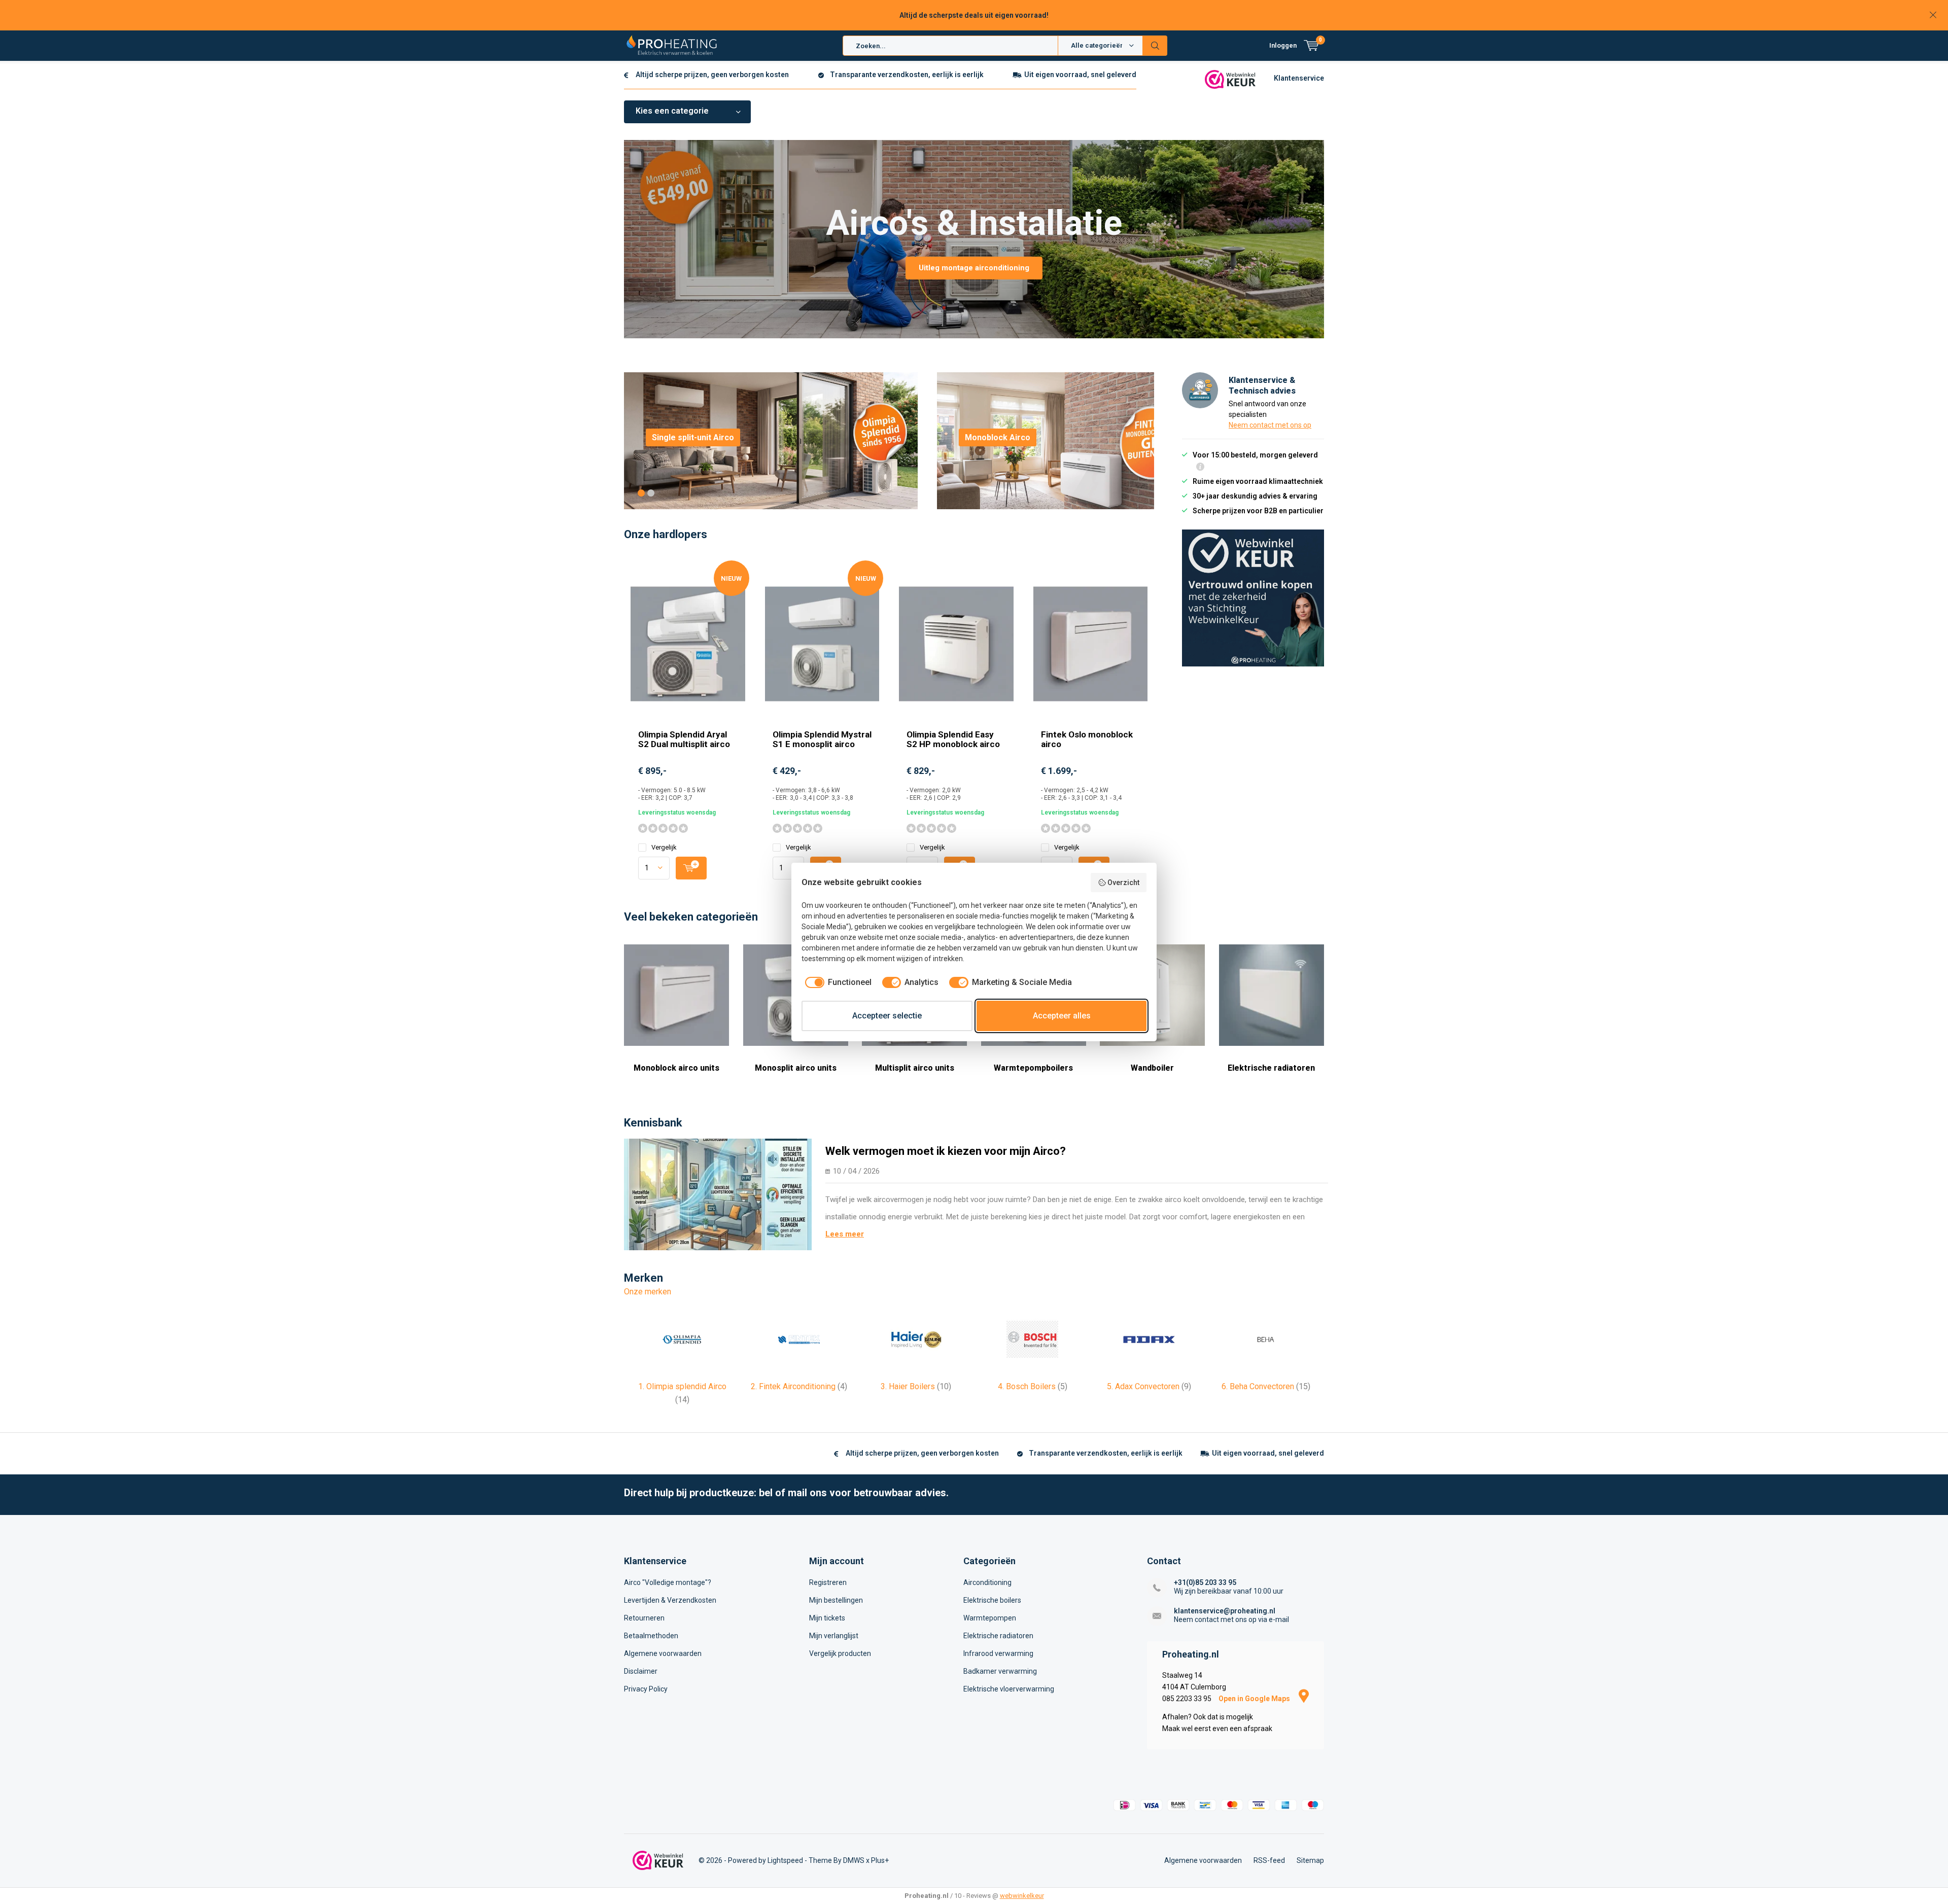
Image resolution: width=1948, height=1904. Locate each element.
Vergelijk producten (840, 1653)
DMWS (854, 1860)
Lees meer (845, 1234)
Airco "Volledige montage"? (668, 1582)
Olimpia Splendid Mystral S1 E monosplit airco (822, 739)
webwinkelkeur (1022, 1896)
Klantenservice (1299, 78)
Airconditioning (987, 1582)
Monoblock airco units (676, 1068)
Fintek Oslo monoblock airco (1087, 739)
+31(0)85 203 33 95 (1205, 1582)
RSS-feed (1269, 1860)
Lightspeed (785, 1860)
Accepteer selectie (887, 1016)
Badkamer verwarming (1000, 1671)
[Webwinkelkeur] (1230, 79)
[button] (641, 493)
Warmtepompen (990, 1618)
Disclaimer (641, 1671)
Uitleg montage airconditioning (974, 268)
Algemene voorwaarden (663, 1653)
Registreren (828, 1582)
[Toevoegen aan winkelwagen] (691, 868)
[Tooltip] (1200, 468)
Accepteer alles (1062, 1016)
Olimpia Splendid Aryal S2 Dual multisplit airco (684, 739)
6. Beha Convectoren (1266, 1386)
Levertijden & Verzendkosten (670, 1600)
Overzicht (1123, 883)
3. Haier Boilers (916, 1386)
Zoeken (1155, 46)
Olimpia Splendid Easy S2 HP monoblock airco (953, 739)
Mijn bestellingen (836, 1600)
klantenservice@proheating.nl (1225, 1611)
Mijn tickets (827, 1618)
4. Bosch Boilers (1033, 1386)
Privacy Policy (646, 1689)
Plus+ (880, 1860)
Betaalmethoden (651, 1636)
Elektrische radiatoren (1271, 1068)
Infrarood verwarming (998, 1653)
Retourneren (644, 1618)
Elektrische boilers (992, 1600)
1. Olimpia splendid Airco (682, 1393)
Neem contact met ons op (1270, 425)
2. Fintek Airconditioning (799, 1386)
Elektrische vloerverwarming (1009, 1689)
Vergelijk (664, 847)
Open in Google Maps (1255, 1699)
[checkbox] (837, 982)
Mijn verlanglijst (834, 1636)
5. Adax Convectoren (1149, 1386)
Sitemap (1310, 1860)
